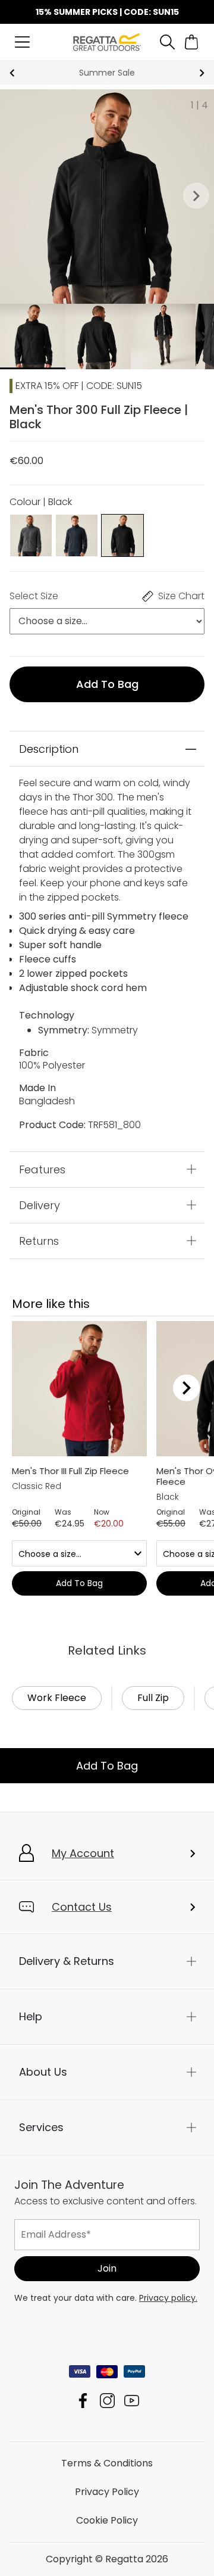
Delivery (40, 1205)
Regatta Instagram (107, 2401)
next (202, 73)
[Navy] (77, 535)
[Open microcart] (192, 42)
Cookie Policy (107, 2520)
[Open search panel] (167, 42)
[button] (196, 197)
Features (42, 1169)
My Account (83, 1853)
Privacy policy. (168, 2298)
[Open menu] (22, 42)
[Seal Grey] (31, 535)
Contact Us (82, 1907)
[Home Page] (107, 41)
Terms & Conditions (107, 2463)
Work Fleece (57, 1698)
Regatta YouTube (132, 2401)
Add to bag (107, 684)
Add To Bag (107, 1766)
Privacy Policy (107, 2492)
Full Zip (153, 1698)
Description (49, 749)
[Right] (186, 1388)
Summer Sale (107, 73)
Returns (39, 1240)
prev (12, 73)
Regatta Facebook (83, 2401)
